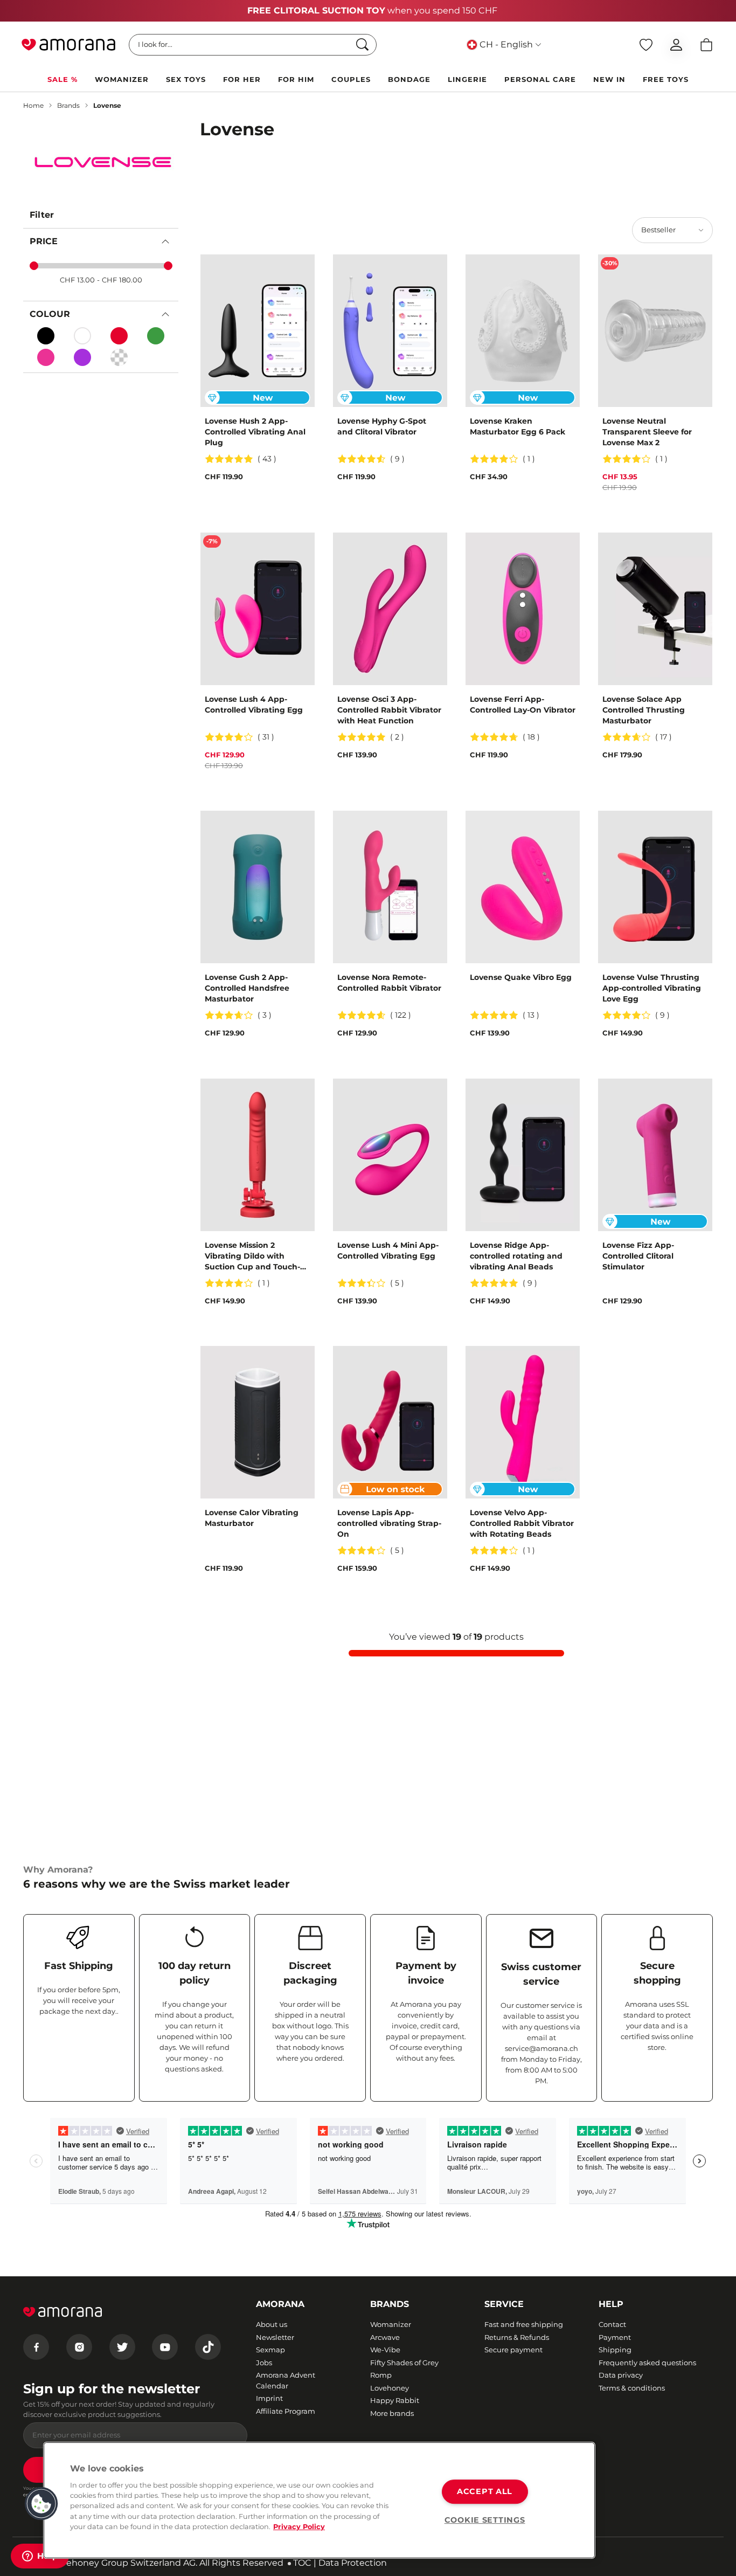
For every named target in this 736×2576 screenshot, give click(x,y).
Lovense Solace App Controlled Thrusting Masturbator (644, 710)
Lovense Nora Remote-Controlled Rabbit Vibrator (389, 983)
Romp (381, 2375)
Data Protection (353, 2563)
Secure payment (513, 2350)
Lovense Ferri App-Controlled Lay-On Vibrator (523, 705)
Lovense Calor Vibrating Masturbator (252, 1518)
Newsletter (275, 2337)
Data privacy (621, 2375)
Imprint (269, 2398)
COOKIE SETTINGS (485, 2520)
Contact (612, 2324)
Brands (68, 105)
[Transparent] (119, 357)
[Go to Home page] (68, 45)
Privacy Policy (299, 2527)
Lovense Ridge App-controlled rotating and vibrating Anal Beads (516, 1256)
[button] (41, 2504)
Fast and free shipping (524, 2324)
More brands (392, 2413)
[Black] (46, 336)
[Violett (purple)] (82, 357)
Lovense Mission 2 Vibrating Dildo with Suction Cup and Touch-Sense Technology (252, 1256)
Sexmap (270, 2350)
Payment (615, 2337)
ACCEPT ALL (485, 2491)
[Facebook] (36, 2347)
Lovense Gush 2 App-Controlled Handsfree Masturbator (247, 988)
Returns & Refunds (517, 2337)
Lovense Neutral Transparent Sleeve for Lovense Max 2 (647, 432)
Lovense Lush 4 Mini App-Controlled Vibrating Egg (388, 1251)
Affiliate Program (286, 2411)
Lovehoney (390, 2388)
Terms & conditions (632, 2388)
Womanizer (391, 2324)
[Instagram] (79, 2347)
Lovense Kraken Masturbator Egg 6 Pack (518, 426)
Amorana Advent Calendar (286, 2380)
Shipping (615, 2350)
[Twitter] (122, 2347)
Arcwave (385, 2337)
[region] (319, 2500)
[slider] (34, 266)
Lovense (107, 105)
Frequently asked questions (647, 2363)
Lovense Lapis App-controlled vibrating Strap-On (389, 1523)
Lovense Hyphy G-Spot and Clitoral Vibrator (382, 426)
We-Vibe (385, 2350)
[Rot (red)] (119, 336)
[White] (82, 336)
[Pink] (46, 357)
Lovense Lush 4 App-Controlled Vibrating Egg (254, 705)
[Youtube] (165, 2347)
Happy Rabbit (395, 2400)
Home (33, 105)
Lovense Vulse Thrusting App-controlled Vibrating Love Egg (652, 988)
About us (272, 2324)
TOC (302, 2563)
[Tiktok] (208, 2347)
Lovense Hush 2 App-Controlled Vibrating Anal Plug (255, 432)
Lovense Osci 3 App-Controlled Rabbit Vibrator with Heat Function (389, 710)
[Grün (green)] (156, 336)
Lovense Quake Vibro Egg (521, 977)
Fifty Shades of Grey (404, 2363)
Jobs (264, 2363)
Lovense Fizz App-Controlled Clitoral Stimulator (638, 1256)
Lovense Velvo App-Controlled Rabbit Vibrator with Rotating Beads (522, 1523)
